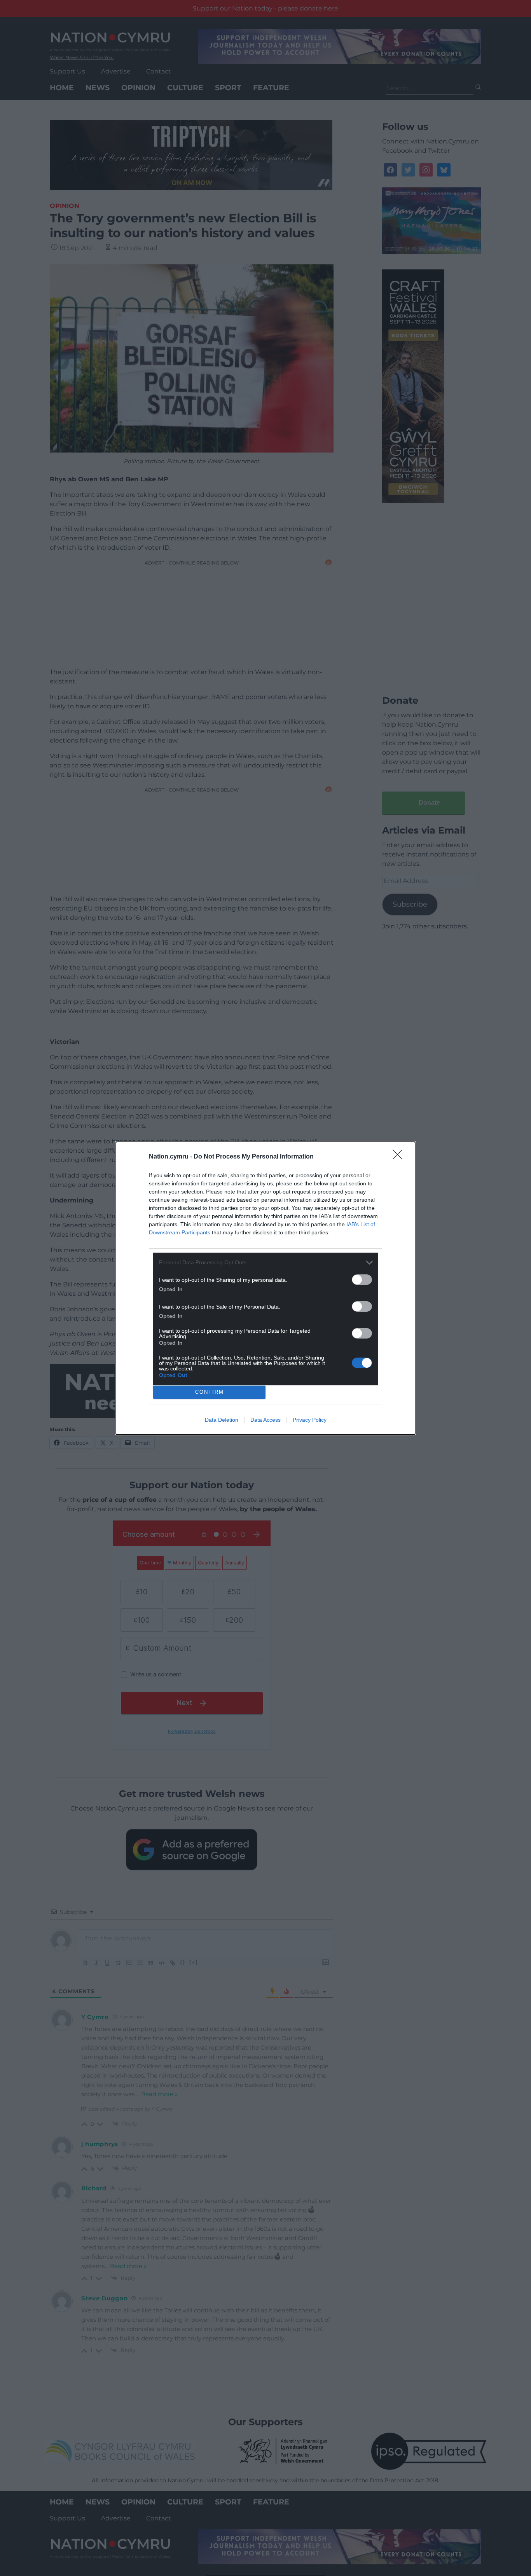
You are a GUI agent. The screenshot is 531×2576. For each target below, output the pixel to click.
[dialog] (265, 1288)
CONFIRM (210, 1392)
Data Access (265, 1420)
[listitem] (265, 1263)
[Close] (400, 1157)
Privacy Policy (310, 1420)
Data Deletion (222, 1420)
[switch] (362, 1280)
